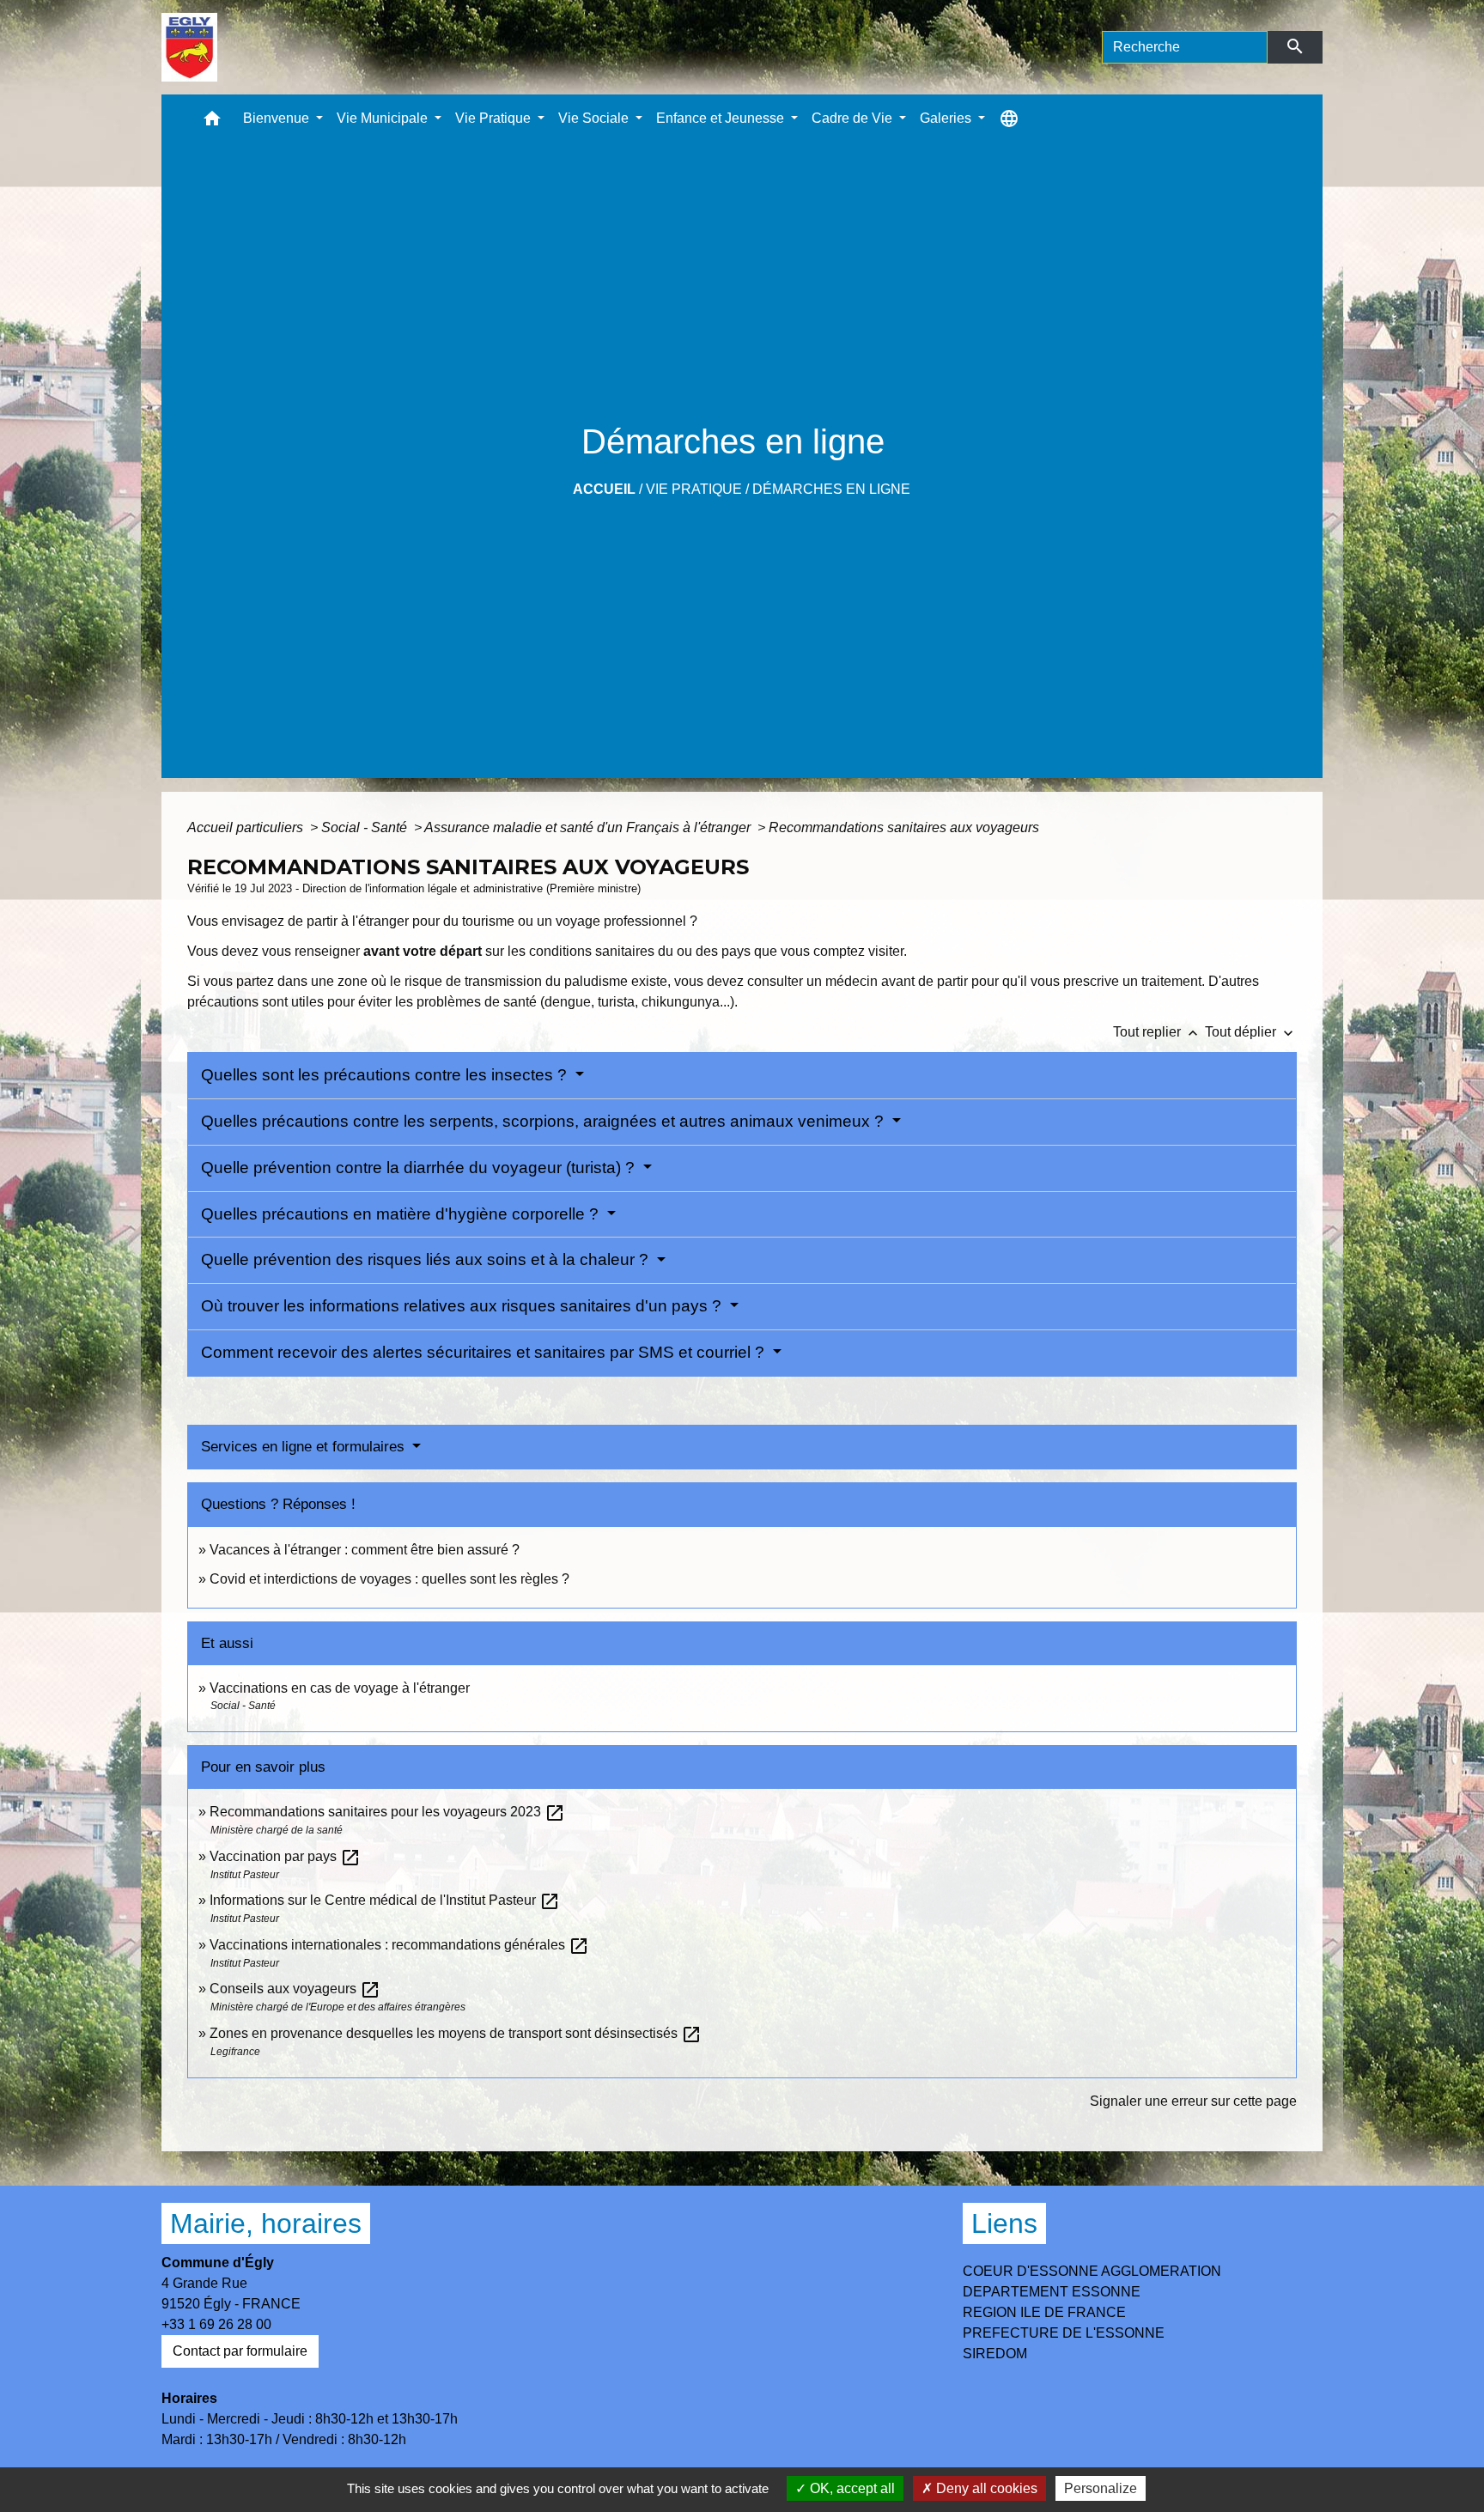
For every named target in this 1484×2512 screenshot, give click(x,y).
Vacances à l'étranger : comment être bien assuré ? (365, 1550)
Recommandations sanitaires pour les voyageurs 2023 (387, 1812)
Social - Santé (366, 827)
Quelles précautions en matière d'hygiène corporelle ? (402, 1214)
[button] (212, 122)
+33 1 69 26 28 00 (216, 2324)
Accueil (604, 489)
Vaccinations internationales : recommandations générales (399, 1945)
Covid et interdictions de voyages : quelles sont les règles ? (389, 1579)
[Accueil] (189, 47)
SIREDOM (995, 2354)
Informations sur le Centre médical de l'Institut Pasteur (385, 1900)
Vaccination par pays (285, 1856)
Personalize (1101, 2488)
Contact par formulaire (240, 2351)
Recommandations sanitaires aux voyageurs (904, 827)
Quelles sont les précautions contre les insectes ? (386, 1075)
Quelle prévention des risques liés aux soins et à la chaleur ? (427, 1259)
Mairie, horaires (266, 2223)
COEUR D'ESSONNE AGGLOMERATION (1092, 2271)
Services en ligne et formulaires (305, 1447)
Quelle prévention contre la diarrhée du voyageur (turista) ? (420, 1168)
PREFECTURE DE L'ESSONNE (1064, 2333)
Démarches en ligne (831, 489)
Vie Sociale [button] (595, 118)
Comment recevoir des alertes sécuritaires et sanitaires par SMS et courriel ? (485, 1352)
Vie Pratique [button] (495, 118)
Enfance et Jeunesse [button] (722, 118)
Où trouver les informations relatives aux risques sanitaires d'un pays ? (463, 1306)
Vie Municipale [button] (384, 118)
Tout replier (1157, 1032)
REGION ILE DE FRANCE (1044, 2312)
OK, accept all (851, 2488)
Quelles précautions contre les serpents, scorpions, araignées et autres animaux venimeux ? (544, 1121)
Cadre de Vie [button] (854, 118)
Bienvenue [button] (278, 118)
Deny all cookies (985, 2488)
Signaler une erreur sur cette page (1193, 2101)
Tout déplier (1251, 1032)
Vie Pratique (694, 489)
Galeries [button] (947, 118)
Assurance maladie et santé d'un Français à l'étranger (589, 827)
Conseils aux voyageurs (295, 1989)
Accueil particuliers (247, 827)
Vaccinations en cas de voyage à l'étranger (340, 1688)
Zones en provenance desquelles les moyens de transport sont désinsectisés (456, 2033)
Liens (1004, 2223)
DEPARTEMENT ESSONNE (1052, 2292)
